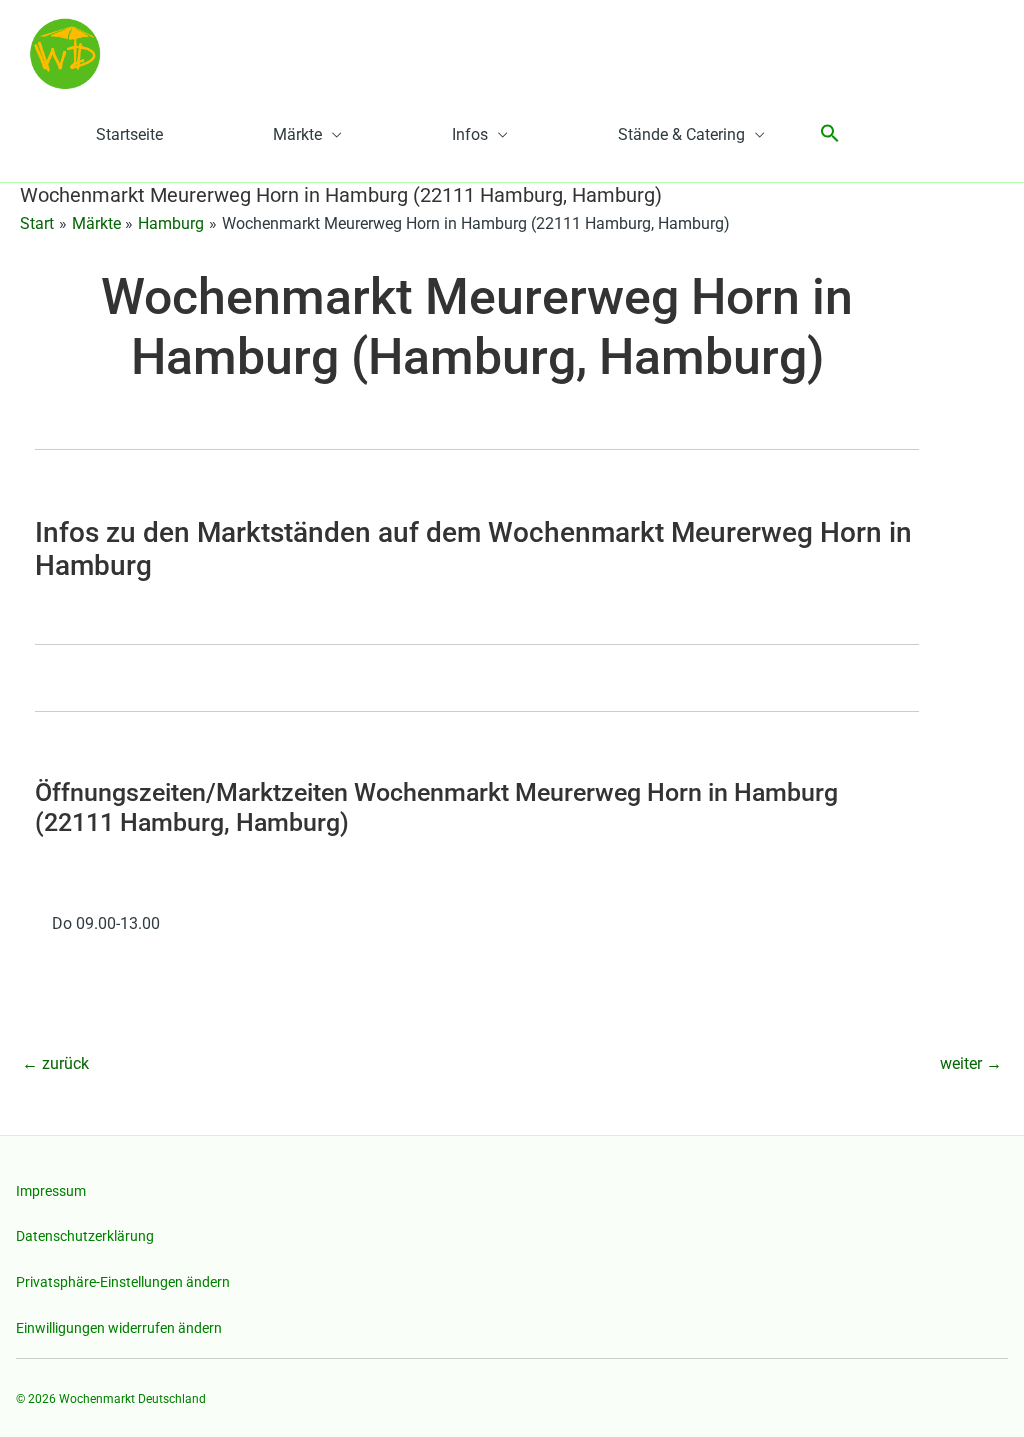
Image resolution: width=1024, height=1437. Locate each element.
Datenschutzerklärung (85, 1236)
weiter (971, 1063)
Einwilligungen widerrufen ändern (119, 1328)
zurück (55, 1063)
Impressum (51, 1191)
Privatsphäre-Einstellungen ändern (123, 1282)
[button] (830, 134)
